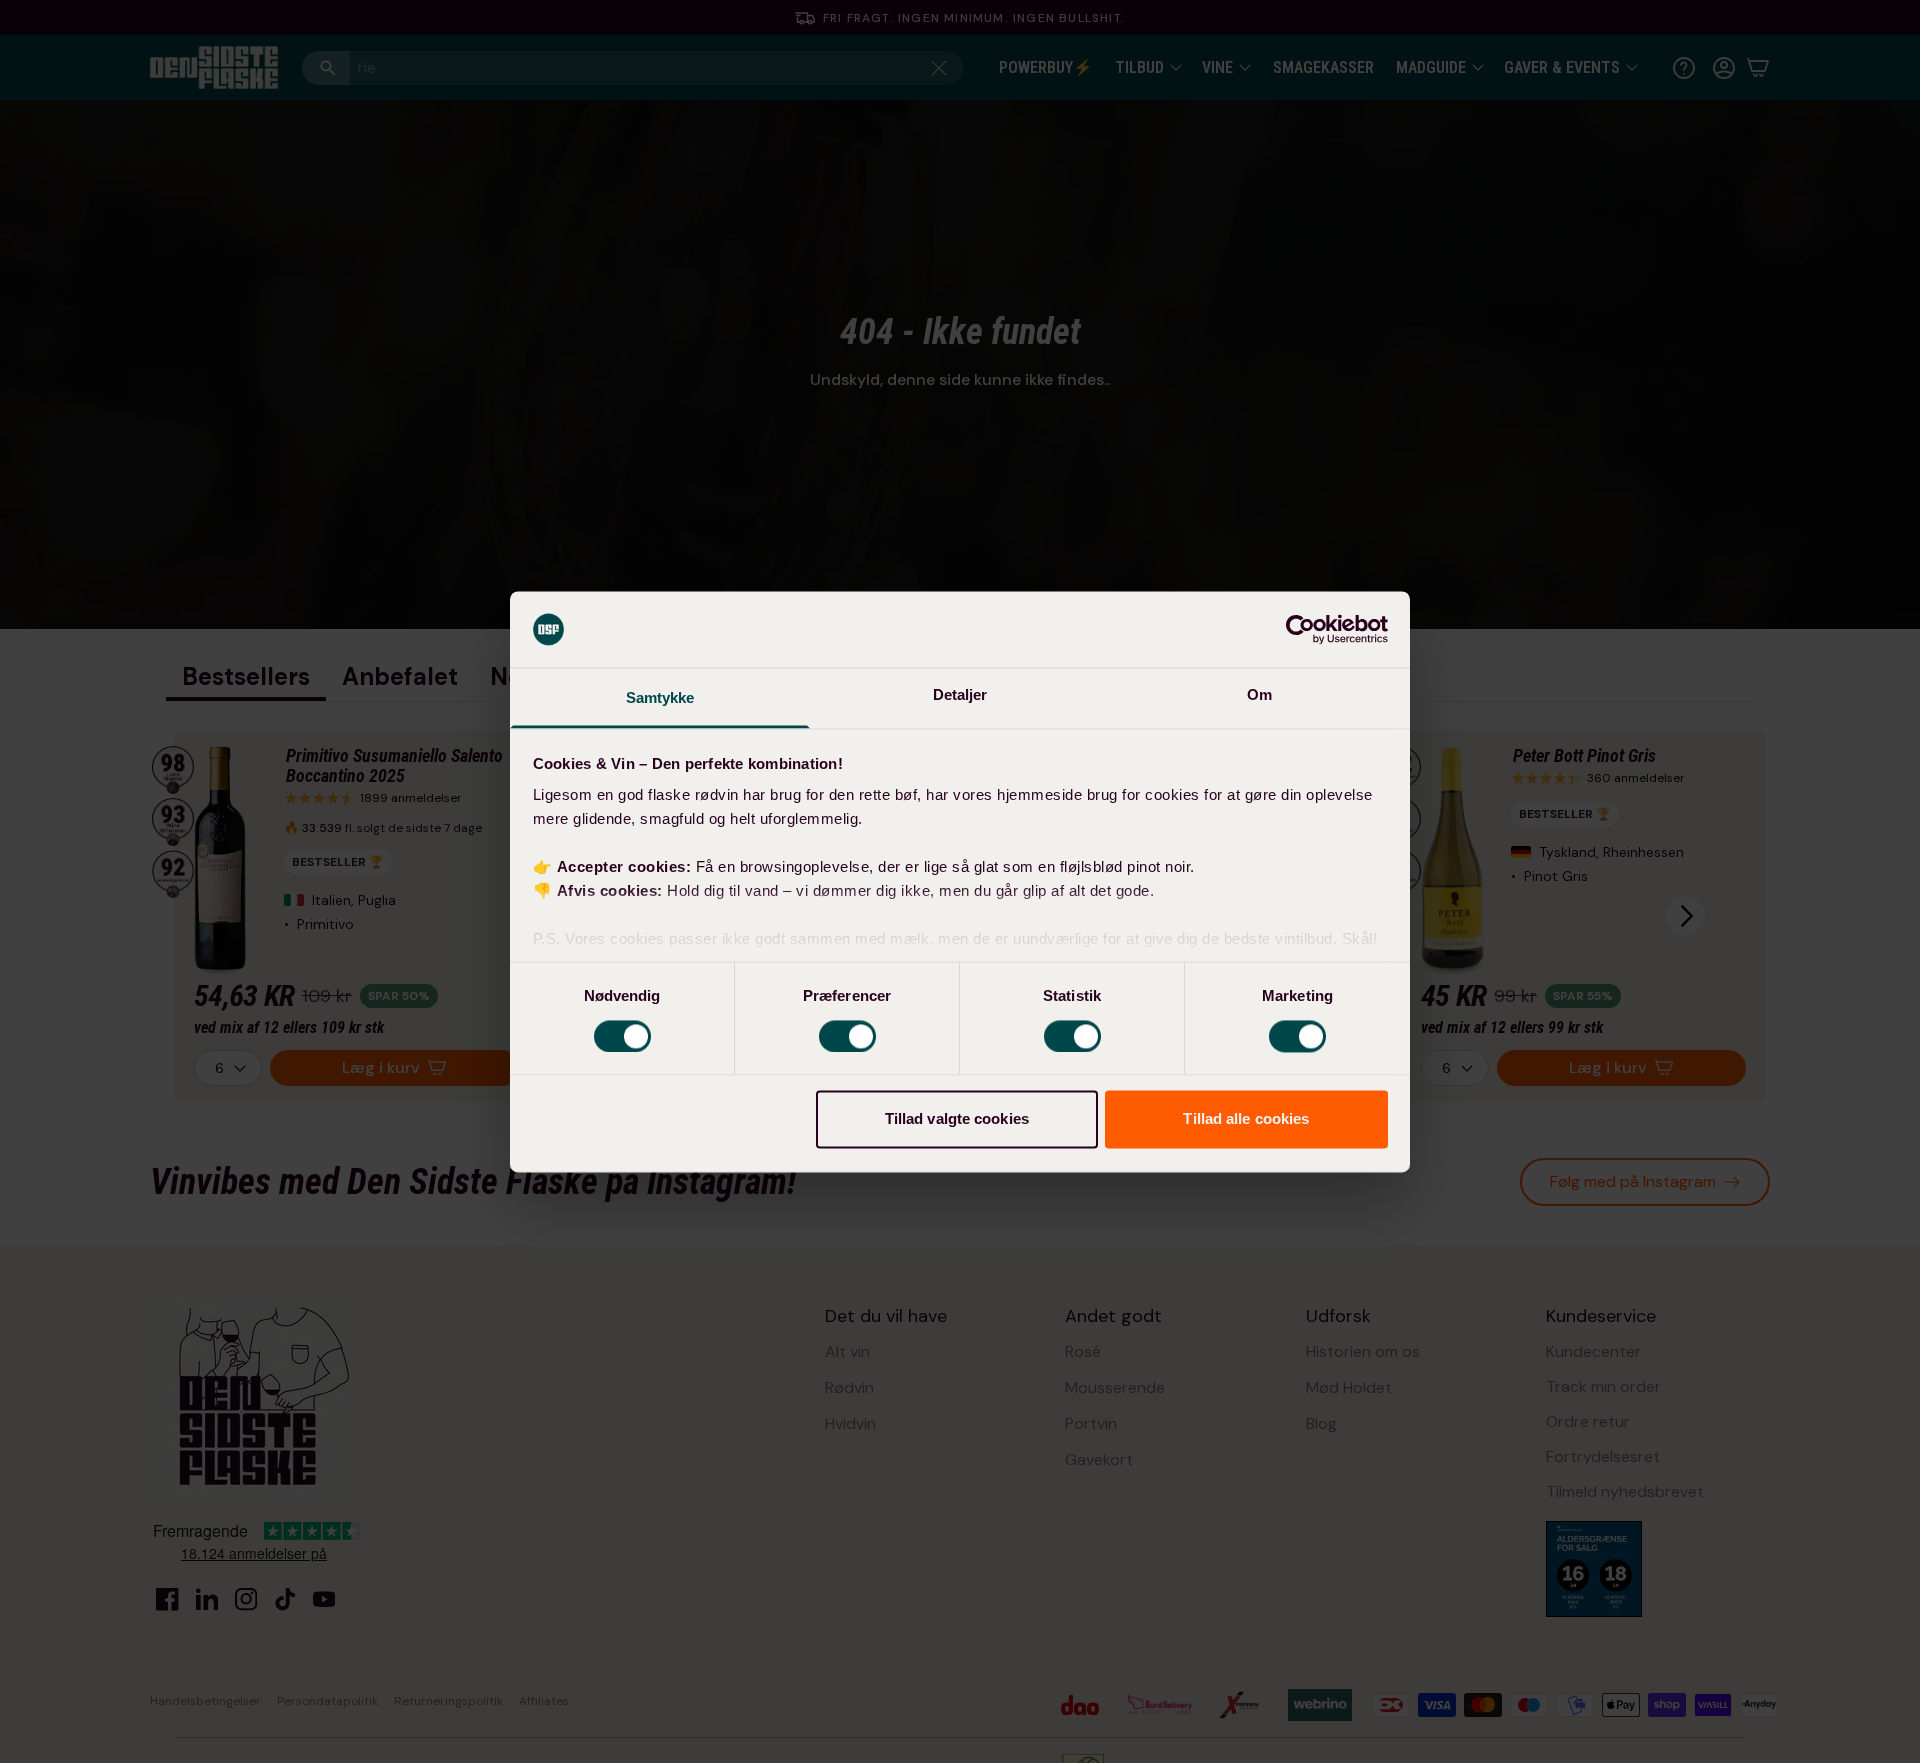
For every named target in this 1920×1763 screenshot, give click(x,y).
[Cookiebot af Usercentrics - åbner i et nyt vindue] (1300, 629)
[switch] (847, 1036)
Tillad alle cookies (1246, 1119)
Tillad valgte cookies (957, 1119)
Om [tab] (1259, 695)
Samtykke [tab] (660, 698)
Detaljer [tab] (960, 695)
